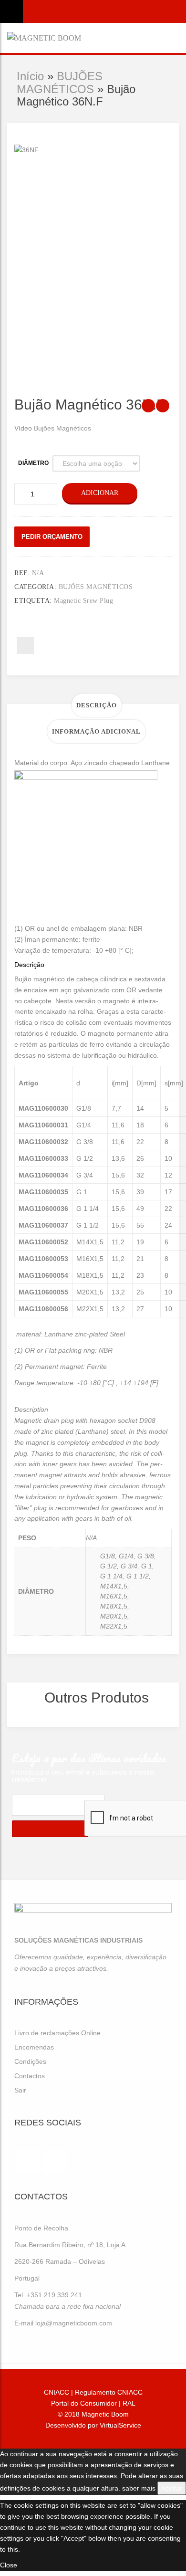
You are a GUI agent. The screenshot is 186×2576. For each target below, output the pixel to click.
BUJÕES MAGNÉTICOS (60, 82)
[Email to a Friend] (25, 645)
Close (9, 2565)
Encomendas (34, 2047)
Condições (30, 2061)
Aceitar (172, 2488)
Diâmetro (33, 463)
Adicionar (100, 493)
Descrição (97, 705)
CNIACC (57, 2392)
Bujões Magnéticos (62, 428)
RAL (129, 2403)
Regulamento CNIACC (109, 2392)
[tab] (97, 705)
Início (30, 76)
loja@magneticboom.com (74, 2323)
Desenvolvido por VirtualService (93, 2425)
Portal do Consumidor (84, 2403)
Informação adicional (96, 731)
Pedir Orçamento (52, 537)
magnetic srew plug (83, 601)
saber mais (139, 2488)
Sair (20, 2090)
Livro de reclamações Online (57, 2033)
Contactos (30, 2076)
